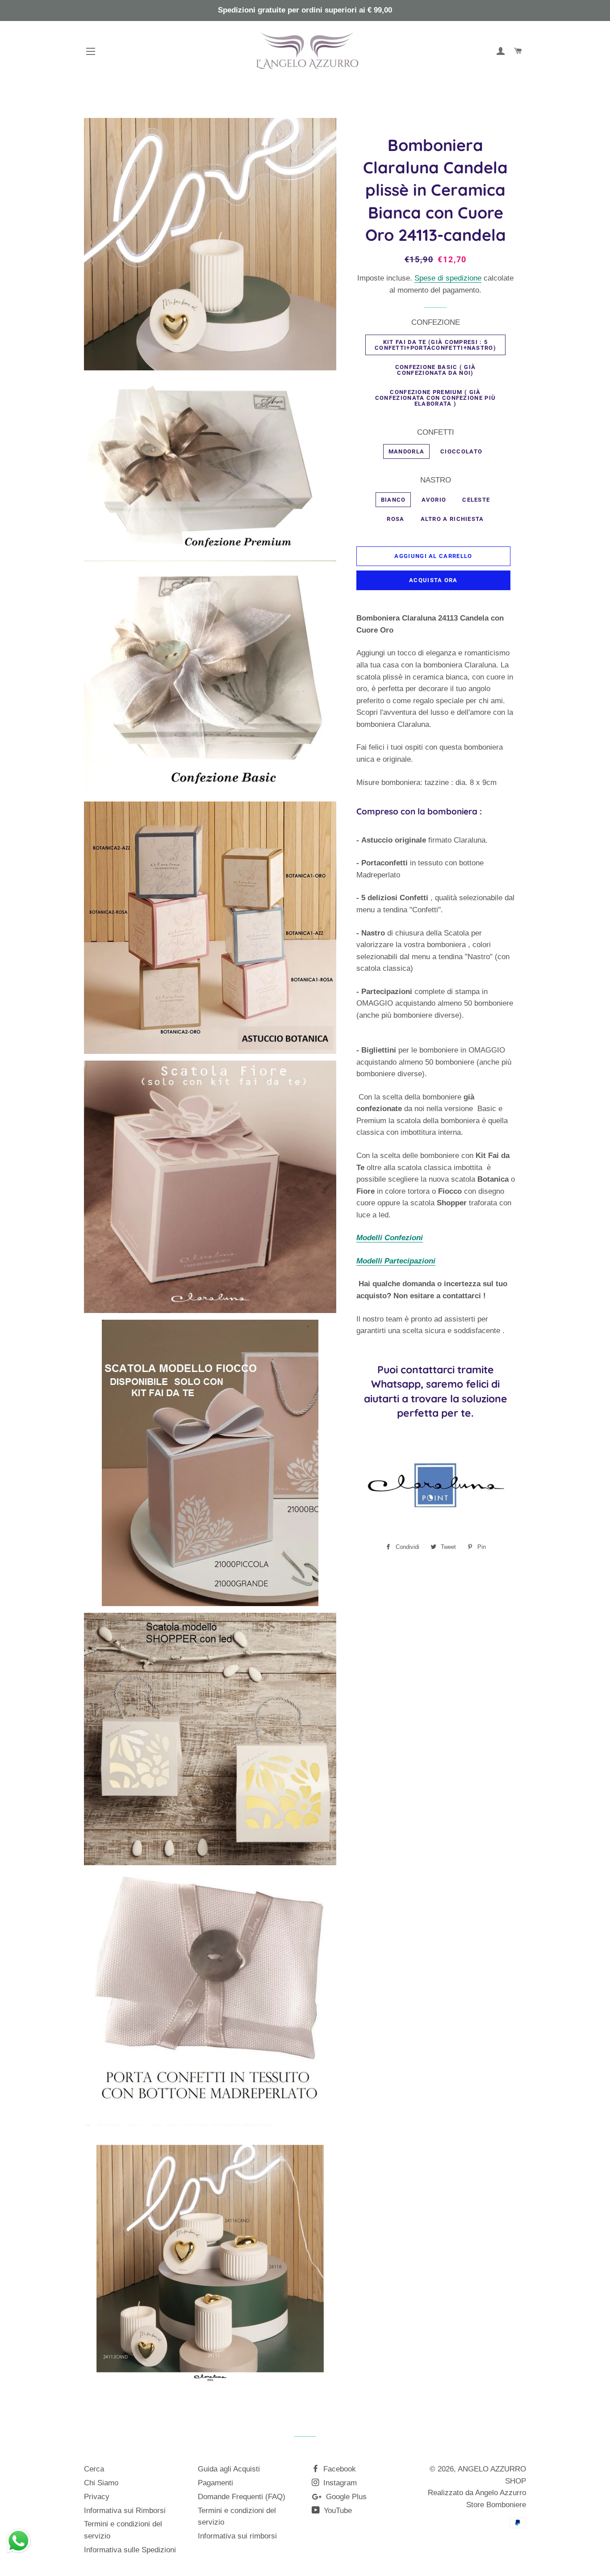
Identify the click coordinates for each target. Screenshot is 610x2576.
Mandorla (406, 451)
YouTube (337, 2511)
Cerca (94, 2469)
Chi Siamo (101, 2483)
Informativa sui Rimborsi (125, 2511)
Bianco (393, 500)
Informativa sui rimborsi (237, 2536)
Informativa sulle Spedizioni (130, 2550)
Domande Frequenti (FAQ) (242, 2497)
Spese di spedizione (448, 278)
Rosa (395, 519)
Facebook (338, 2469)
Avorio (434, 500)
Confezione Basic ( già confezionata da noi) (436, 370)
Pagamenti (215, 2483)
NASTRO (436, 480)
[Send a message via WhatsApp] (19, 2541)
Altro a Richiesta (452, 519)
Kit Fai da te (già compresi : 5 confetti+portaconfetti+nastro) (435, 345)
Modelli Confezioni (390, 1238)
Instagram (339, 2483)
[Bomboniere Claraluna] (433, 1525)
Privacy (97, 2497)
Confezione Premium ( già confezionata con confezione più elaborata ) (435, 398)
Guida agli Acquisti (229, 2469)
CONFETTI (436, 432)
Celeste (476, 500)
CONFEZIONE (436, 322)
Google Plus (345, 2497)
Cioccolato (461, 451)
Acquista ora (433, 580)
